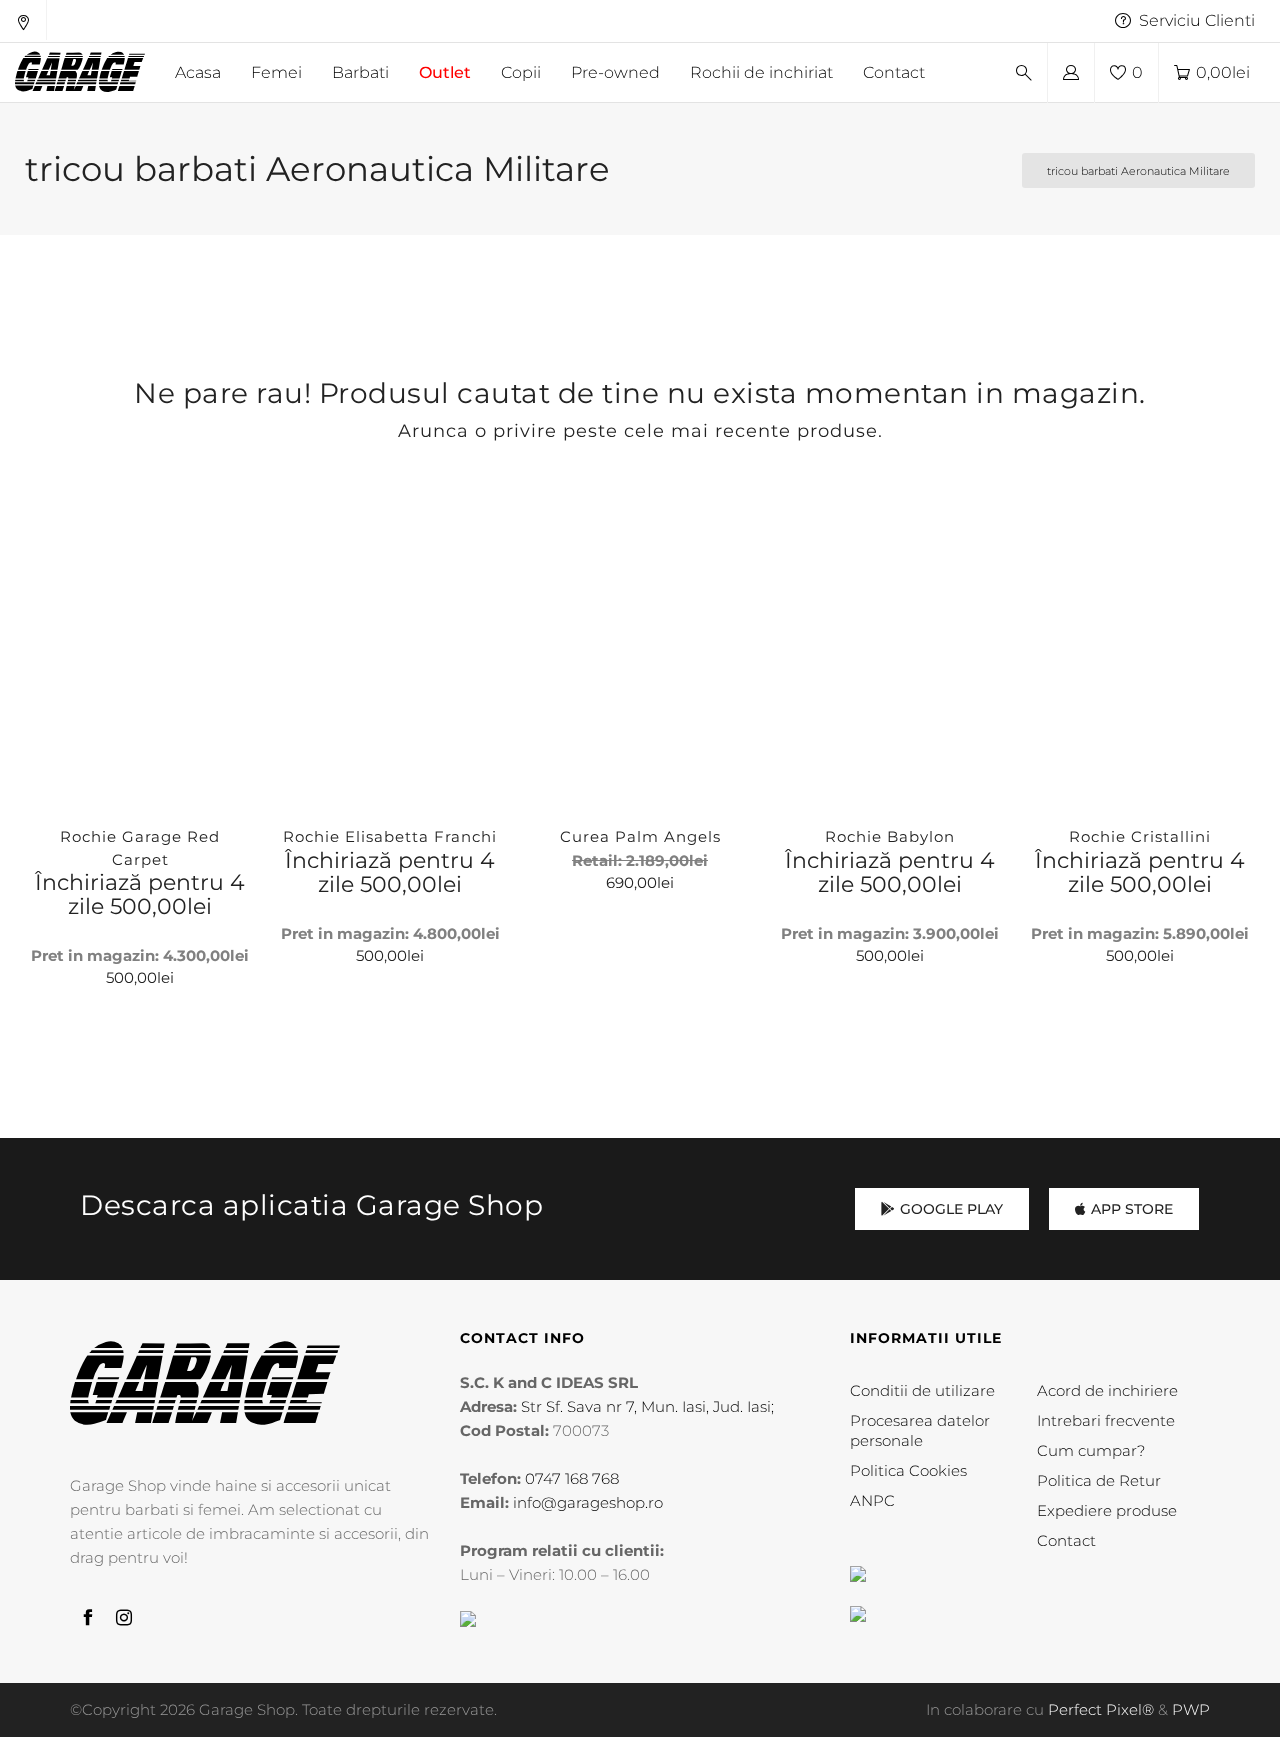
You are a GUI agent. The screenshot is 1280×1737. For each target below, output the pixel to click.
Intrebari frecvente (1106, 1420)
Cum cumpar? (1091, 1450)
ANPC (872, 1500)
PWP (1191, 1709)
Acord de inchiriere (1107, 1390)
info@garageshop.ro (588, 1502)
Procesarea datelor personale (920, 1430)
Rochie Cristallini (1140, 836)
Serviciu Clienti (1197, 20)
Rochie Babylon (890, 836)
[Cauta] (1024, 73)
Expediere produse (1107, 1510)
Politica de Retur (1099, 1480)
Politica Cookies (908, 1470)
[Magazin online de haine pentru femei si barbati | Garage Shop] (205, 1383)
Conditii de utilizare (922, 1390)
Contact (1066, 1540)
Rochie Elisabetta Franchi (390, 836)
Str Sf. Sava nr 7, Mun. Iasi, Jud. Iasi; (647, 1406)
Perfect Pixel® (1101, 1709)
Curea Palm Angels (640, 836)
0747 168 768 (572, 1478)
